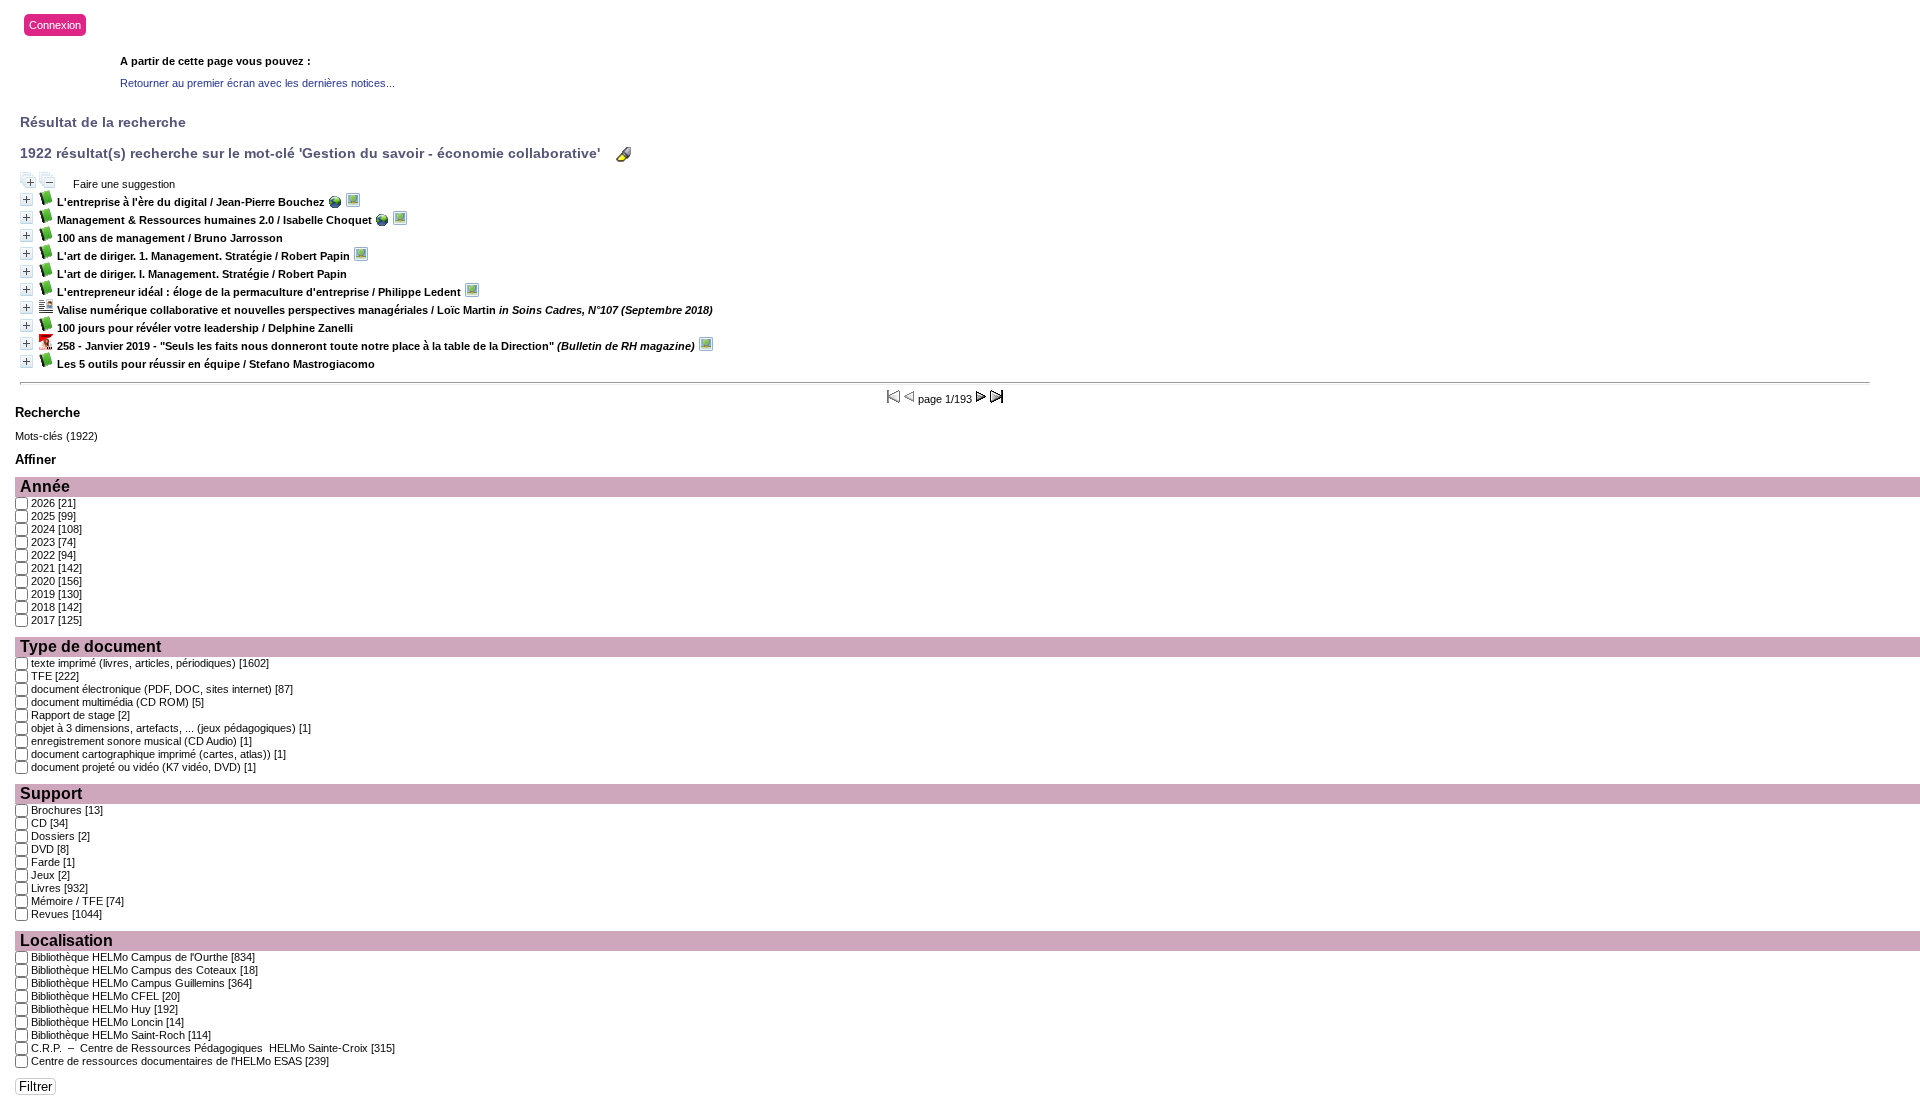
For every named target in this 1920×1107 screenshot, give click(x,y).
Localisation (66, 940)
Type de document (90, 646)
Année (45, 486)
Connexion (55, 25)
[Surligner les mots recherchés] (623, 154)
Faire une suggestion (124, 184)
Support (51, 793)
